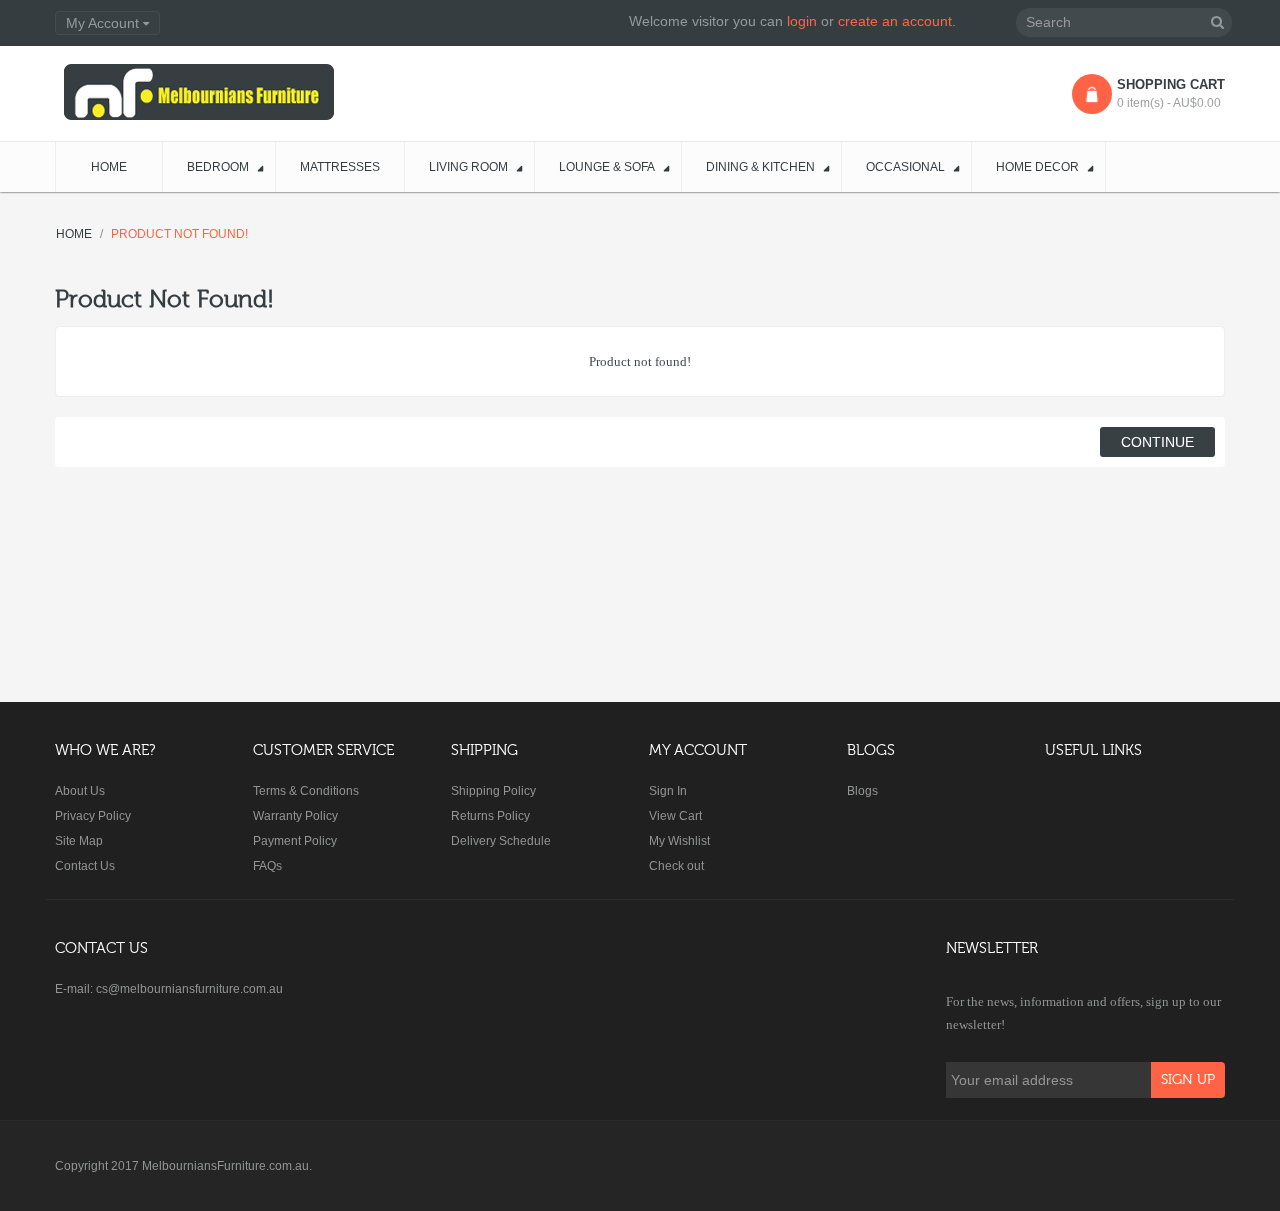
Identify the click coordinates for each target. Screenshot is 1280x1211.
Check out (676, 866)
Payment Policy (295, 841)
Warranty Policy (295, 816)
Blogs (862, 791)
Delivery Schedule (501, 841)
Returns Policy (490, 816)
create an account (895, 21)
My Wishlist (679, 841)
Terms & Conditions (306, 791)
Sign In (668, 791)
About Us (80, 791)
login (802, 21)
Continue (1157, 442)
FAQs (267, 866)
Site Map (79, 841)
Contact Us (85, 866)
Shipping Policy (493, 791)
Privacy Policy (93, 816)
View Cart (675, 816)
